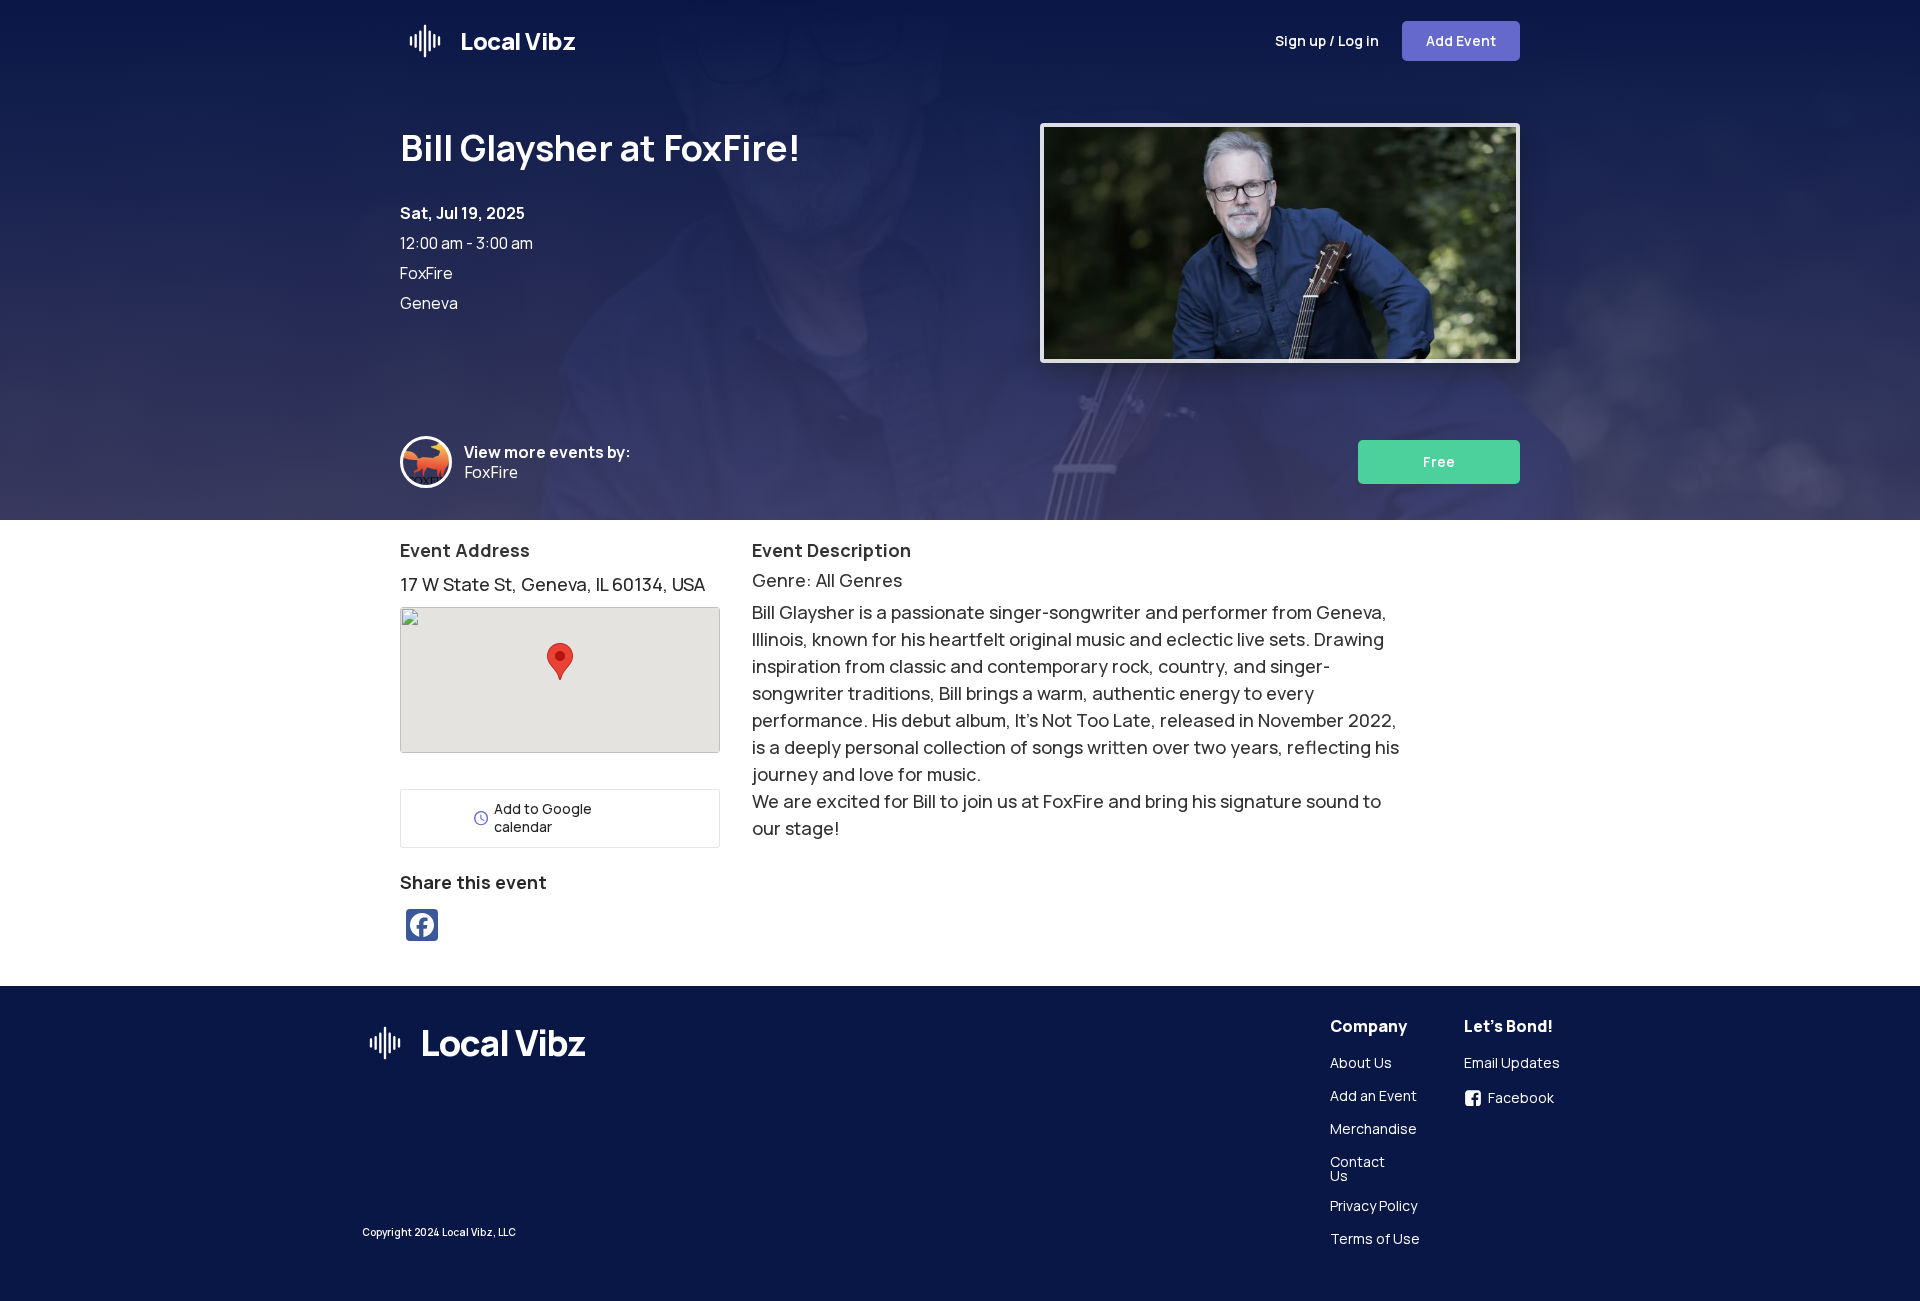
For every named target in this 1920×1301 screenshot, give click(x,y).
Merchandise (1373, 1130)
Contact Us (1359, 1169)
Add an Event (1373, 1097)
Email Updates (1512, 1064)
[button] (560, 661)
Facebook (1521, 1098)
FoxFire (499, 472)
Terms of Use (1375, 1240)
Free (1439, 461)
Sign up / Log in (1327, 40)
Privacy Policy (1373, 1207)
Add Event (1461, 40)
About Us (1361, 1064)
